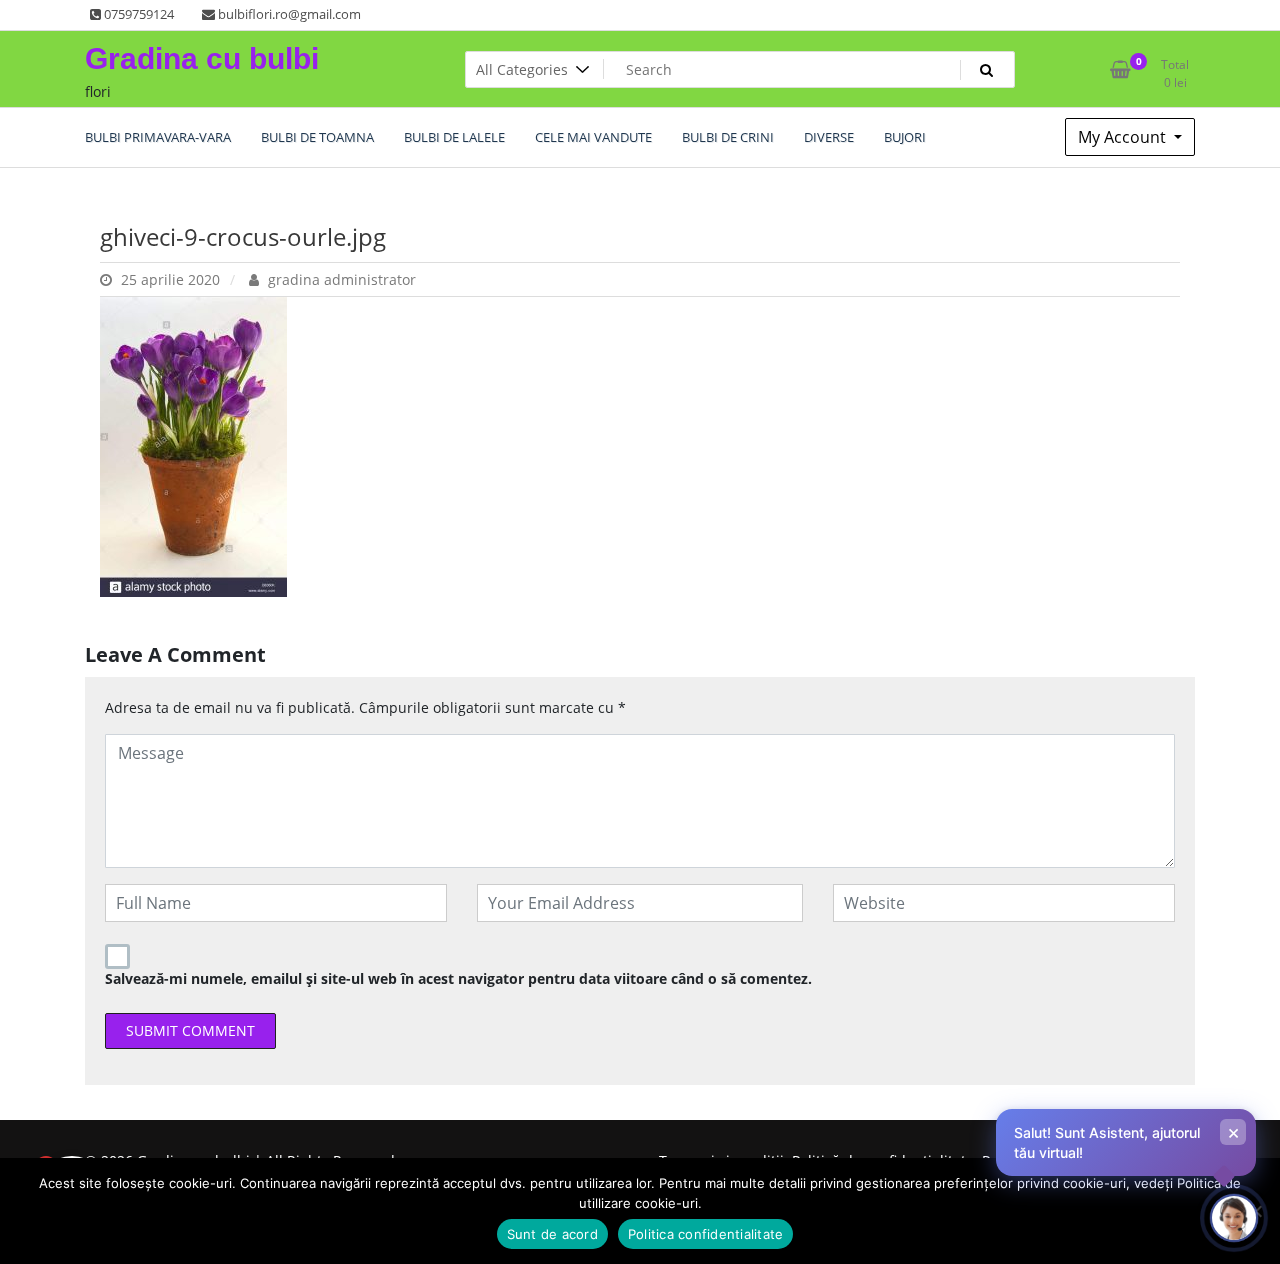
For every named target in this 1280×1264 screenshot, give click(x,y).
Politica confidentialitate (706, 1234)
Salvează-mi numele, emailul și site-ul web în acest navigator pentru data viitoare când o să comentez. (458, 978)
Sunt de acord (552, 1234)
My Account (1124, 137)
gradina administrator (340, 279)
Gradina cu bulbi (202, 58)
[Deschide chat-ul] (1234, 1218)
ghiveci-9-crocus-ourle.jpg (243, 236)
